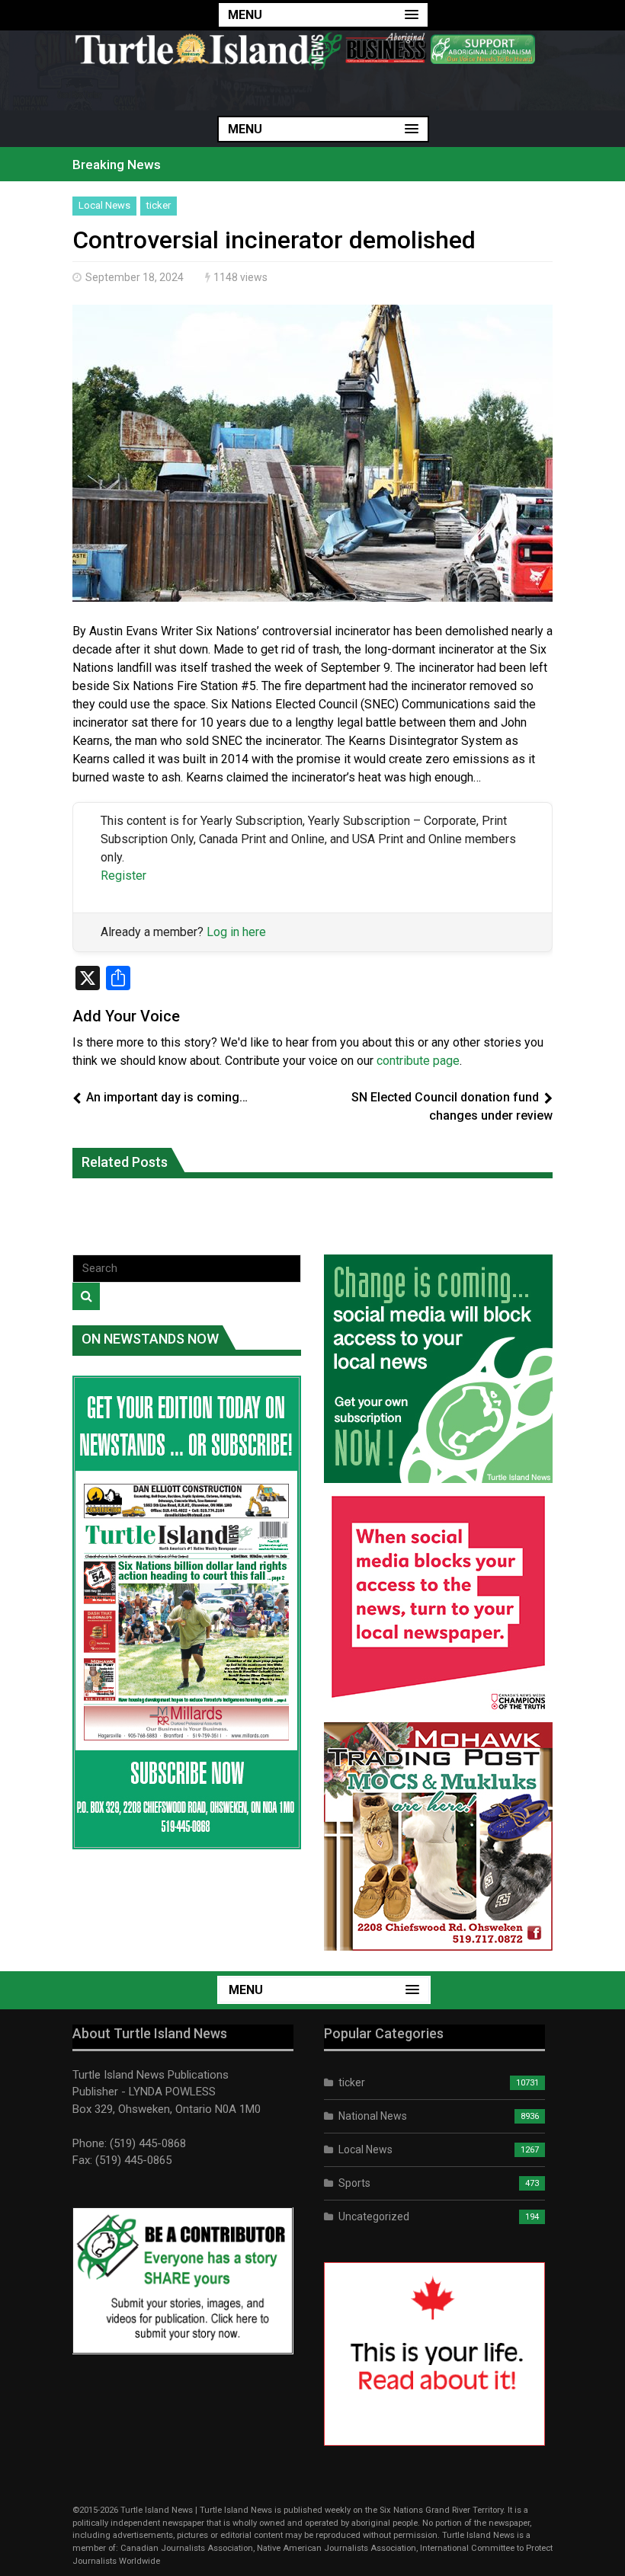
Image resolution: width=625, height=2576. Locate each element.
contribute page (418, 1061)
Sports (354, 2183)
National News (373, 2116)
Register (123, 876)
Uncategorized (374, 2216)
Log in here (236, 932)
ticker (159, 205)
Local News (104, 205)
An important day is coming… (167, 1097)
